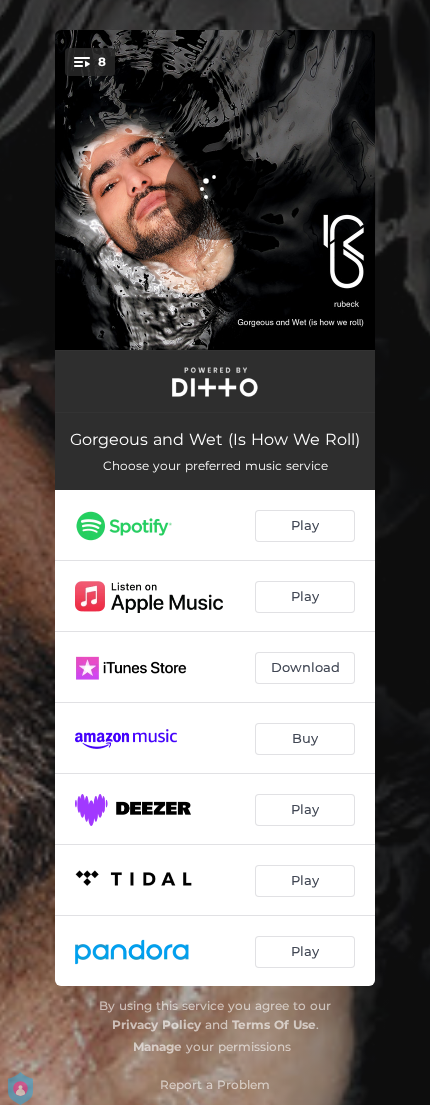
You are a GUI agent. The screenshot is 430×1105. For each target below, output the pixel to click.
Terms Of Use (274, 1024)
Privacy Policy (156, 1024)
